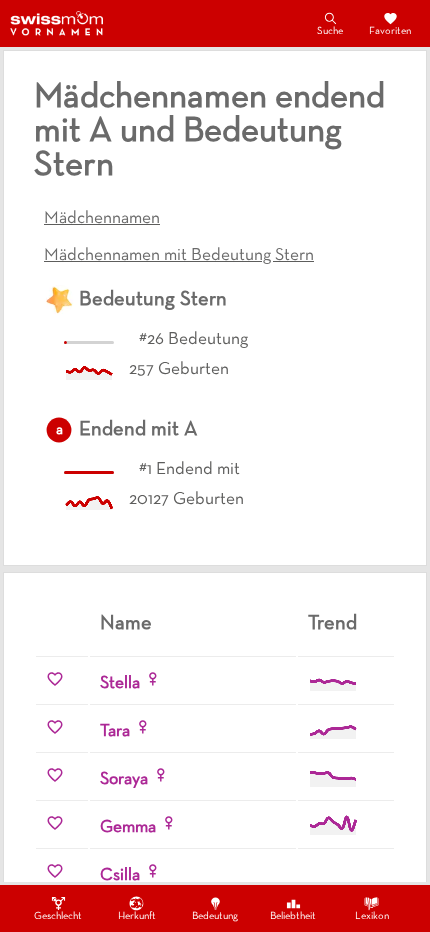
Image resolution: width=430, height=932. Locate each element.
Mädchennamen (102, 219)
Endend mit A (138, 430)
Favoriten (390, 31)
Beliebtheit (293, 916)
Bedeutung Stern (153, 300)
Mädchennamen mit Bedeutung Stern (179, 256)
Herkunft (137, 916)
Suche (330, 31)
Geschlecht (58, 916)
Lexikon (372, 916)
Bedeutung (215, 916)
